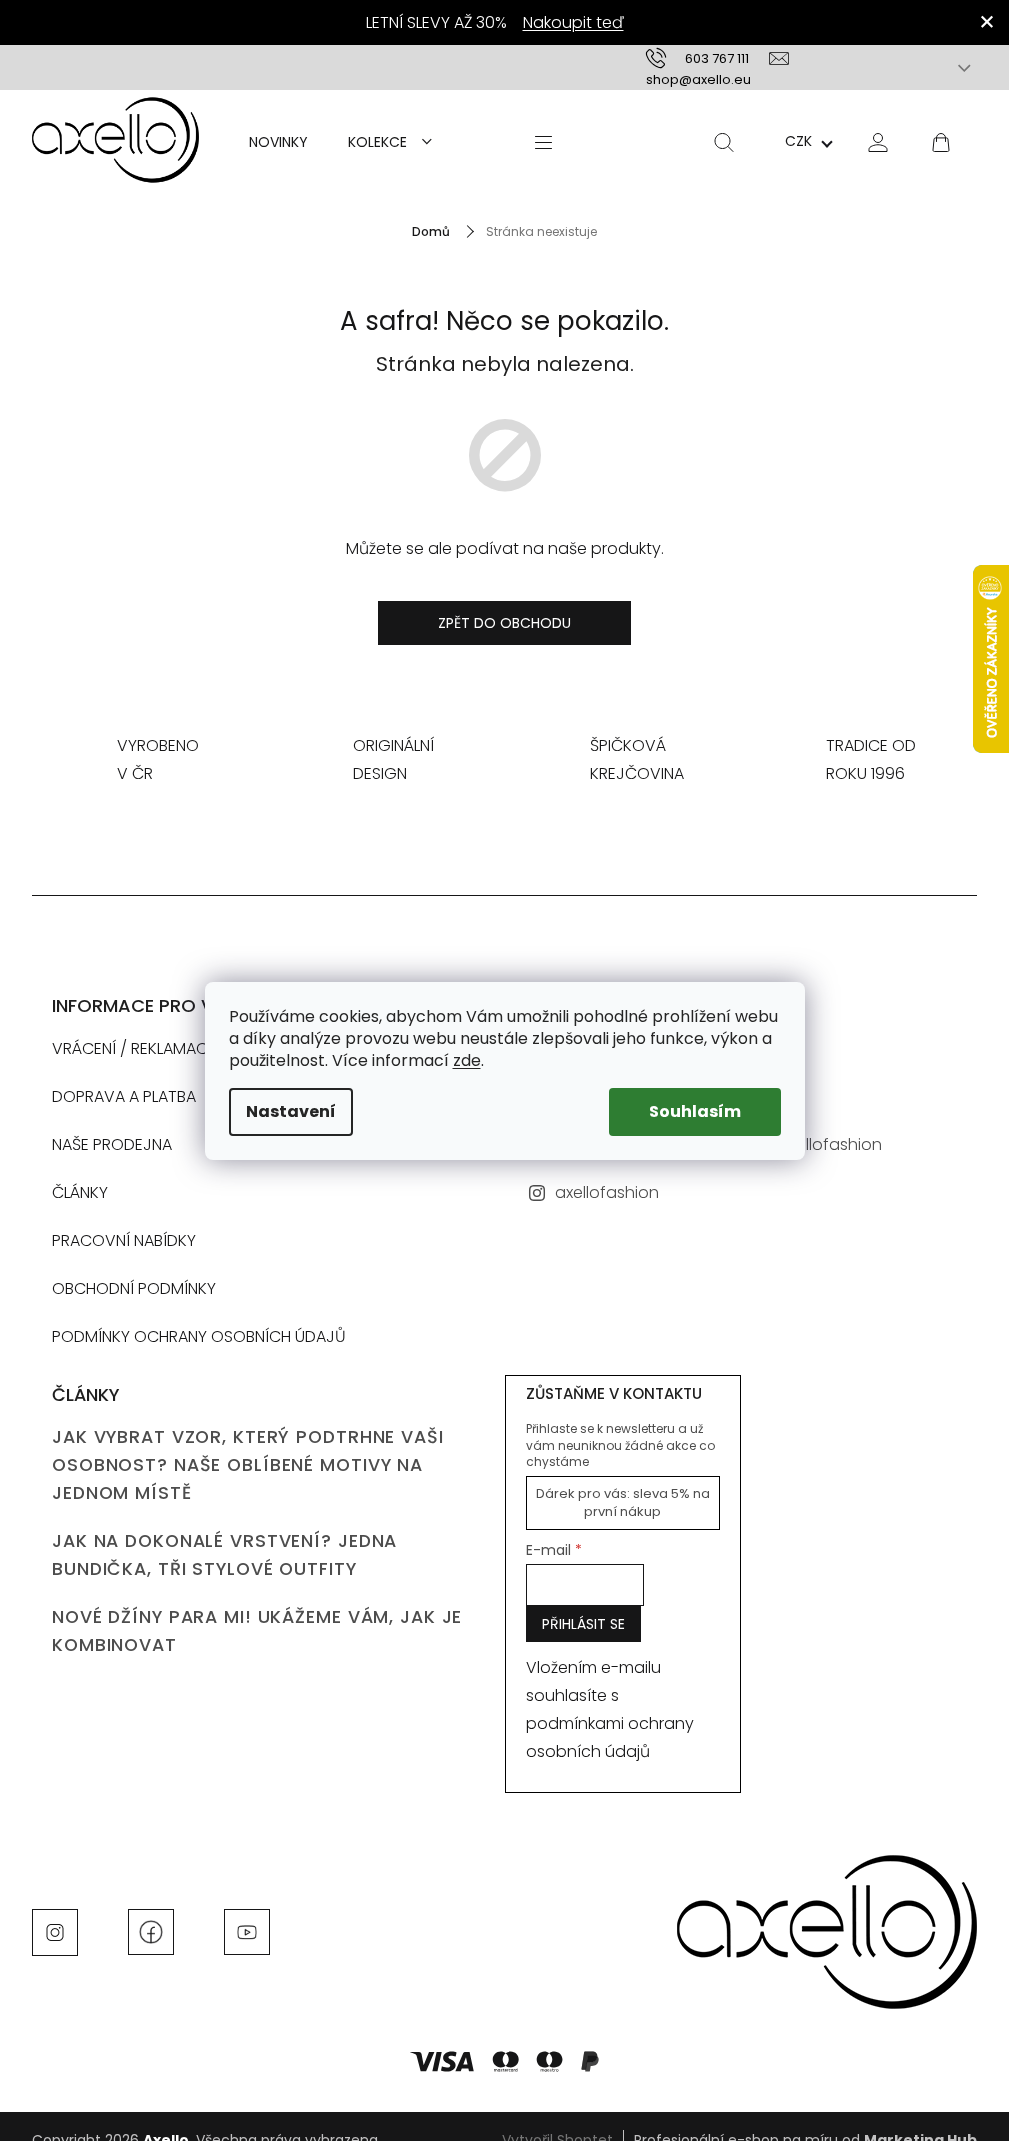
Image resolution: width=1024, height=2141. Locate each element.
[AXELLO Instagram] (55, 1931)
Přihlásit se (583, 1624)
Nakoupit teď (573, 22)
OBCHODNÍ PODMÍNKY (134, 1288)
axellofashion (607, 1192)
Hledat (724, 142)
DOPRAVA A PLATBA (124, 1096)
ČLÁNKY (80, 1192)
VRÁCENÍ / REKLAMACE (134, 1048)
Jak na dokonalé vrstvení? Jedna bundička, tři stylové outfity (224, 1555)
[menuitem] (278, 142)
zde (467, 1060)
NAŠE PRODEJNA (112, 1144)
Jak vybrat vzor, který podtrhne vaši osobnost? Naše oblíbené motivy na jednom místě (248, 1465)
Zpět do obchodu (504, 623)
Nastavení (291, 1111)
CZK (798, 141)
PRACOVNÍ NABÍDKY (124, 1240)
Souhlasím (695, 1111)
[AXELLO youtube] (247, 1931)
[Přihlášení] (878, 141)
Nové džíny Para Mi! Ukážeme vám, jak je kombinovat (257, 1631)
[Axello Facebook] (151, 1931)
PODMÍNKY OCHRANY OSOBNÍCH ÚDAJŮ (199, 1336)
